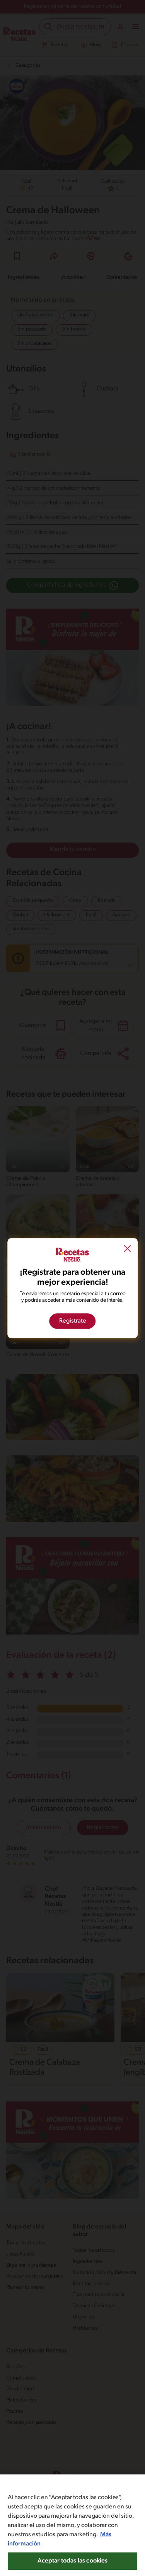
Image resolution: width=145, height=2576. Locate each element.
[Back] (127, 1250)
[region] (72, 2525)
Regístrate (73, 1321)
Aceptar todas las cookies (73, 2561)
